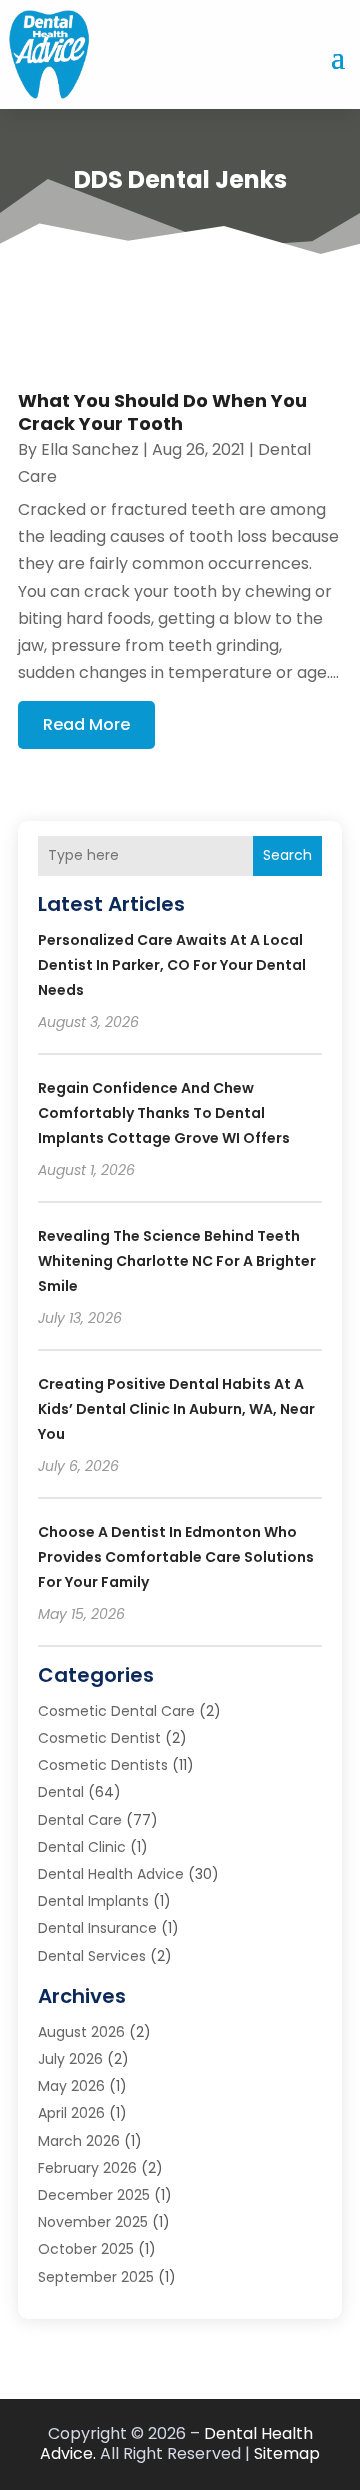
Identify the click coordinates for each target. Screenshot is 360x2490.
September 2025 (96, 2277)
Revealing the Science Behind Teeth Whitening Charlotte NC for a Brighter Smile (177, 1261)
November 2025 (93, 2222)
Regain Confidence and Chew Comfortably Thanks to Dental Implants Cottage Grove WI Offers (164, 1113)
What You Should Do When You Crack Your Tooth (162, 412)
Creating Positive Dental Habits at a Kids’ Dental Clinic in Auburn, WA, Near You (176, 1409)
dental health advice (111, 1874)
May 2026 (71, 2086)
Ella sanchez (90, 449)
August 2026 (81, 2032)
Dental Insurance (97, 1928)
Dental (61, 1792)
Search (287, 855)
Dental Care (80, 1820)
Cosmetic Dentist (99, 1738)
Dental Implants (93, 1901)
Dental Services (92, 1956)
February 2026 (87, 2168)
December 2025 (94, 2195)
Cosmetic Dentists (103, 1765)
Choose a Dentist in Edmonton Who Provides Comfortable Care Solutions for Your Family (176, 1557)
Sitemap (287, 2453)
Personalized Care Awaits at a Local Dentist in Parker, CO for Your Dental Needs (172, 965)
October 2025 (86, 2249)
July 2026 (70, 2059)
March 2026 (79, 2141)
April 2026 (71, 2113)
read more (86, 724)
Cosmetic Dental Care (116, 1711)
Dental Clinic (82, 1847)
